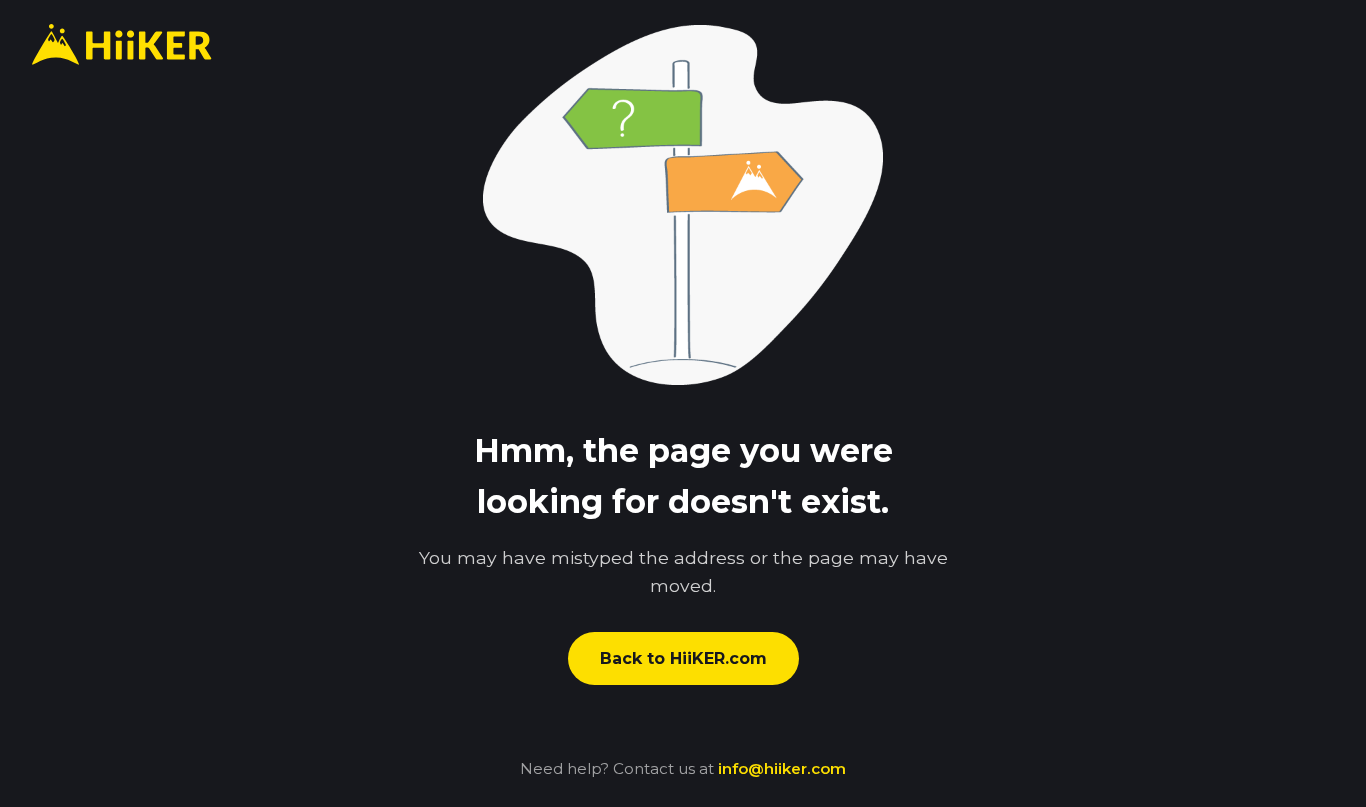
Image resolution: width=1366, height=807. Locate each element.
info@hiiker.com (782, 768)
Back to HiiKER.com (683, 658)
